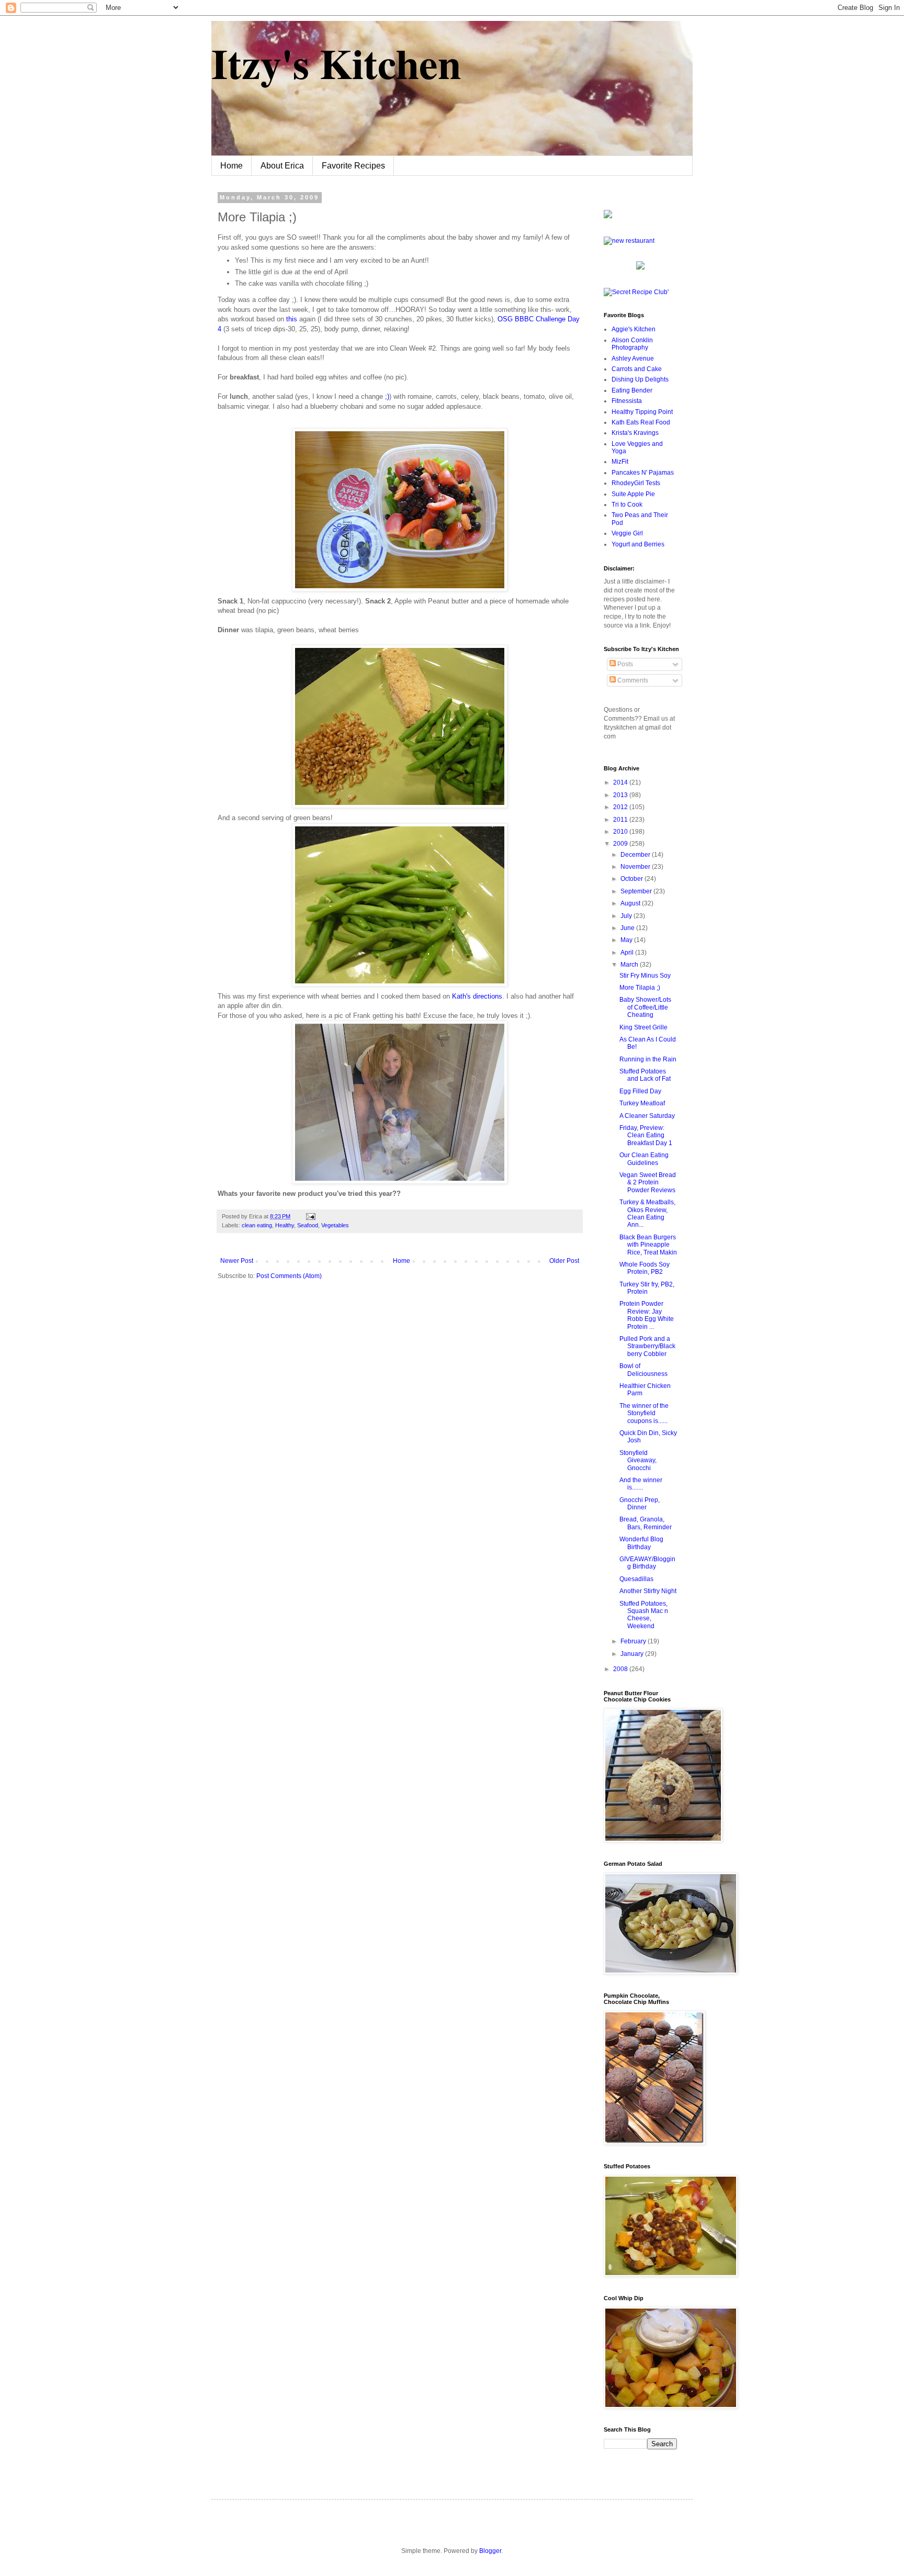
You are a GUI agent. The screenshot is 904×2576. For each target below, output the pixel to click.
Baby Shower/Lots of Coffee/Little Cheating (645, 1007)
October (632, 879)
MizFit (620, 462)
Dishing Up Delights (640, 379)
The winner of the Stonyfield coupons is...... (644, 1413)
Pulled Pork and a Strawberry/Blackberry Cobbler (647, 1346)
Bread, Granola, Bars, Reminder (646, 1523)
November (636, 867)
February (634, 1641)
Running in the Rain (648, 1059)
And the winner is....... (641, 1484)
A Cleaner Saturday (647, 1116)
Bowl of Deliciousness (643, 1370)
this (292, 319)
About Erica (282, 166)
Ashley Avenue (633, 359)
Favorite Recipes (353, 166)
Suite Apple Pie (633, 494)
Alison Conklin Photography (632, 344)
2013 (621, 795)
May (627, 940)
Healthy (285, 1225)
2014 (621, 782)
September (637, 891)
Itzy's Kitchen (336, 63)
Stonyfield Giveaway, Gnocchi (638, 1460)
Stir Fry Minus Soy (645, 976)
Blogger (490, 2551)
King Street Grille (643, 1027)
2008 (621, 1669)
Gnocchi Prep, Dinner (640, 1504)
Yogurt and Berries (638, 544)
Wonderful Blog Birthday (641, 1543)
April (628, 953)
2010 (621, 832)
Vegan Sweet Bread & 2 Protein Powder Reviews (648, 1183)
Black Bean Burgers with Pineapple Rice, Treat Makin (648, 1245)
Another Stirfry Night (648, 1591)
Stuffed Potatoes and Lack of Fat (645, 1075)
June (628, 928)
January (633, 1654)
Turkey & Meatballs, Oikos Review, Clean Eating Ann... (647, 1213)
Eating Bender (632, 390)
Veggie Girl (627, 533)
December (636, 855)
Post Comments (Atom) (289, 1276)
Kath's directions (476, 996)
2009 (621, 844)
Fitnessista (627, 401)
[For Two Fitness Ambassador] (608, 216)
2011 (621, 820)
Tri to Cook (627, 505)
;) (387, 396)
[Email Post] (309, 1216)
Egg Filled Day (640, 1091)
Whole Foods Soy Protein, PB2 (645, 1268)
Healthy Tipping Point (642, 412)
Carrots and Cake (637, 369)
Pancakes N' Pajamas (643, 473)
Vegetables (335, 1225)
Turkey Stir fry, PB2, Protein (647, 1288)
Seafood (308, 1225)
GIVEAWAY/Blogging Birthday (647, 1563)
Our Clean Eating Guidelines (644, 1159)
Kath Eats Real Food (641, 422)
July (627, 916)
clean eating (257, 1225)
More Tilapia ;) (640, 988)
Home (231, 166)
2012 (621, 807)
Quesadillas (636, 1579)
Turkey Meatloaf (642, 1103)
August (631, 903)
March (630, 965)
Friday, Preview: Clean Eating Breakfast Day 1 (646, 1135)
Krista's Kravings (635, 433)
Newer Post (237, 1261)
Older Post (564, 1261)
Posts (624, 664)
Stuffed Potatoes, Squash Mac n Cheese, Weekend (644, 1615)
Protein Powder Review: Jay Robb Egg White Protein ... (647, 1315)
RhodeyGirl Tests (636, 483)
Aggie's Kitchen (634, 329)
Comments (632, 680)
